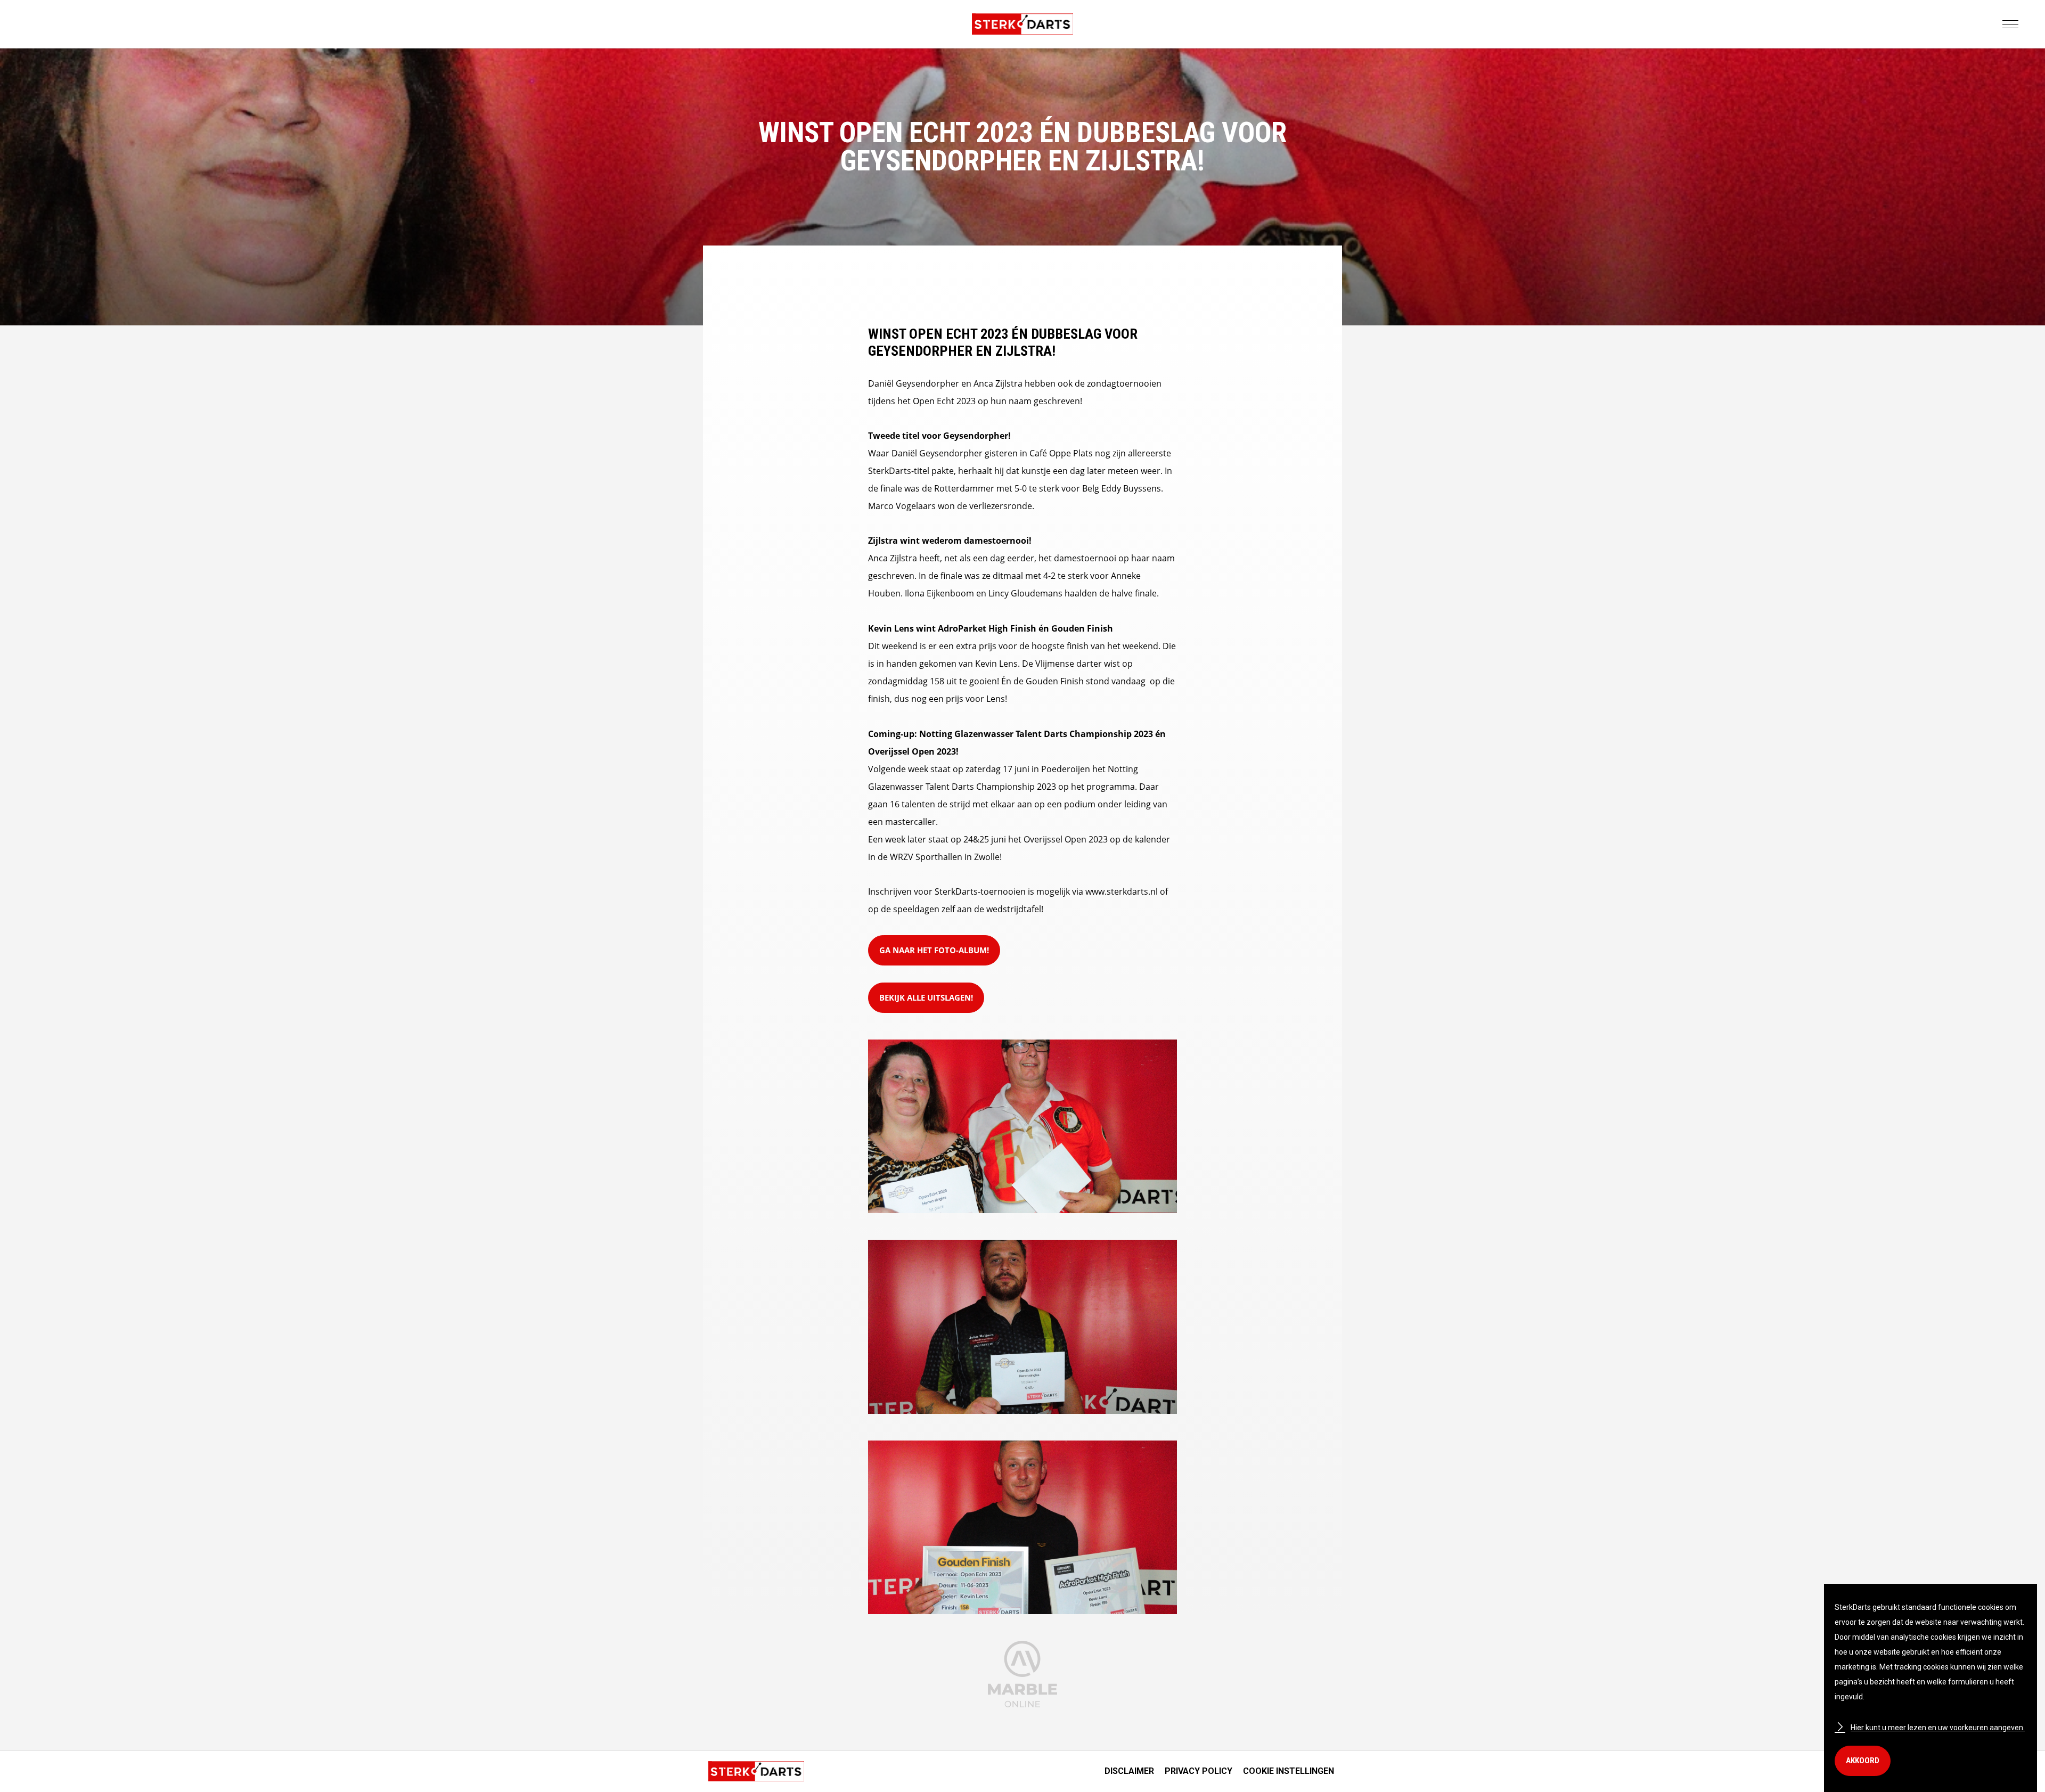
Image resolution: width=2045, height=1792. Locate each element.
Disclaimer (1129, 1771)
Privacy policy (1199, 1771)
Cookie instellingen (1289, 1771)
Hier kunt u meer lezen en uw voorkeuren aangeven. (1938, 1728)
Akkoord (1863, 1761)
